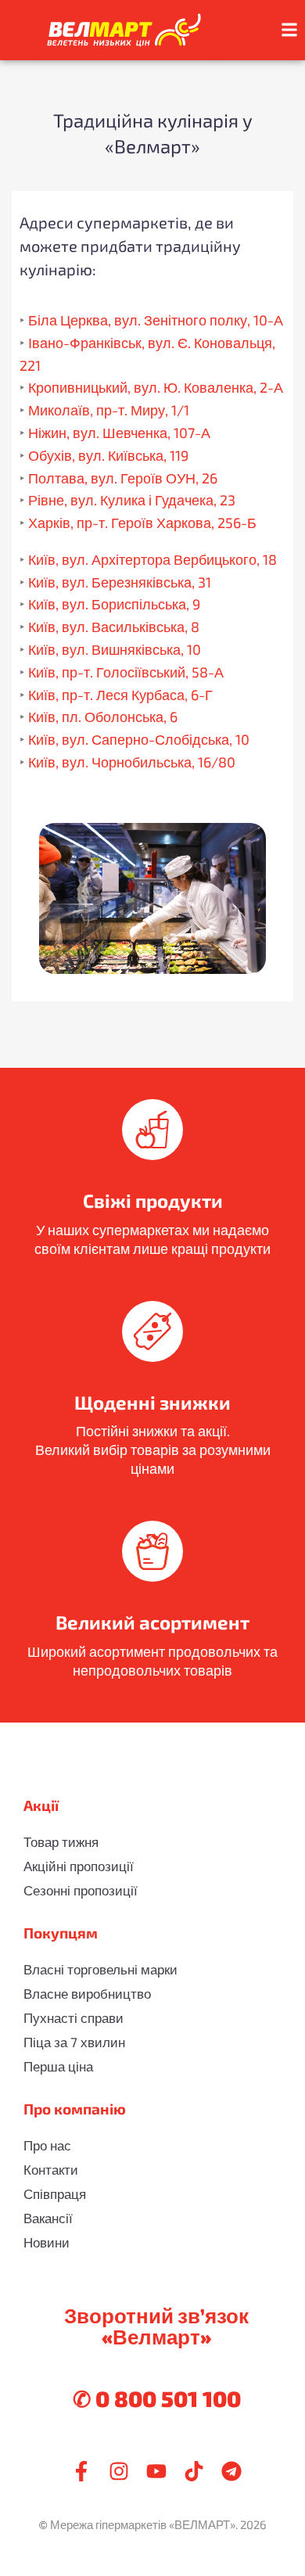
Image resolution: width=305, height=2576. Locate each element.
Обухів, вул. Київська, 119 (108, 455)
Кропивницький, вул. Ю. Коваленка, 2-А (156, 387)
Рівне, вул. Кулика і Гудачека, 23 (132, 500)
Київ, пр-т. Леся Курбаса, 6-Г (120, 695)
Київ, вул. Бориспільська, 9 (114, 604)
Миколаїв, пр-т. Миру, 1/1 (109, 410)
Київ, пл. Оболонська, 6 (103, 717)
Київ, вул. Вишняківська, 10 (115, 649)
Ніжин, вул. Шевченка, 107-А (119, 433)
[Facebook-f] (81, 2471)
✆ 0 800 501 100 (157, 2398)
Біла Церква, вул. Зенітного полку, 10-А (156, 320)
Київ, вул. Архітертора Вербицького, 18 (152, 559)
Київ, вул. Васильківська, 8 (114, 627)
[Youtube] (156, 2471)
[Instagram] (119, 2471)
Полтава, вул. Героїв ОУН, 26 (123, 478)
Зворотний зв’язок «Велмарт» (156, 2326)
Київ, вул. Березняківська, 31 (120, 582)
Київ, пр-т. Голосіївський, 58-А (126, 672)
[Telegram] (231, 2471)
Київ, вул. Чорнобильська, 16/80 (132, 762)
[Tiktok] (194, 2471)
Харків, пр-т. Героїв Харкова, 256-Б (142, 523)
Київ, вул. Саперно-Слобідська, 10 (139, 739)
